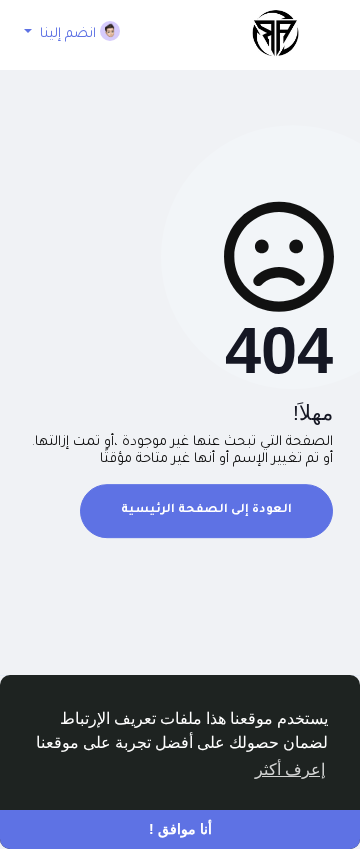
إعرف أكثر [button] (290, 769)
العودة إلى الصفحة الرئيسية (206, 510)
